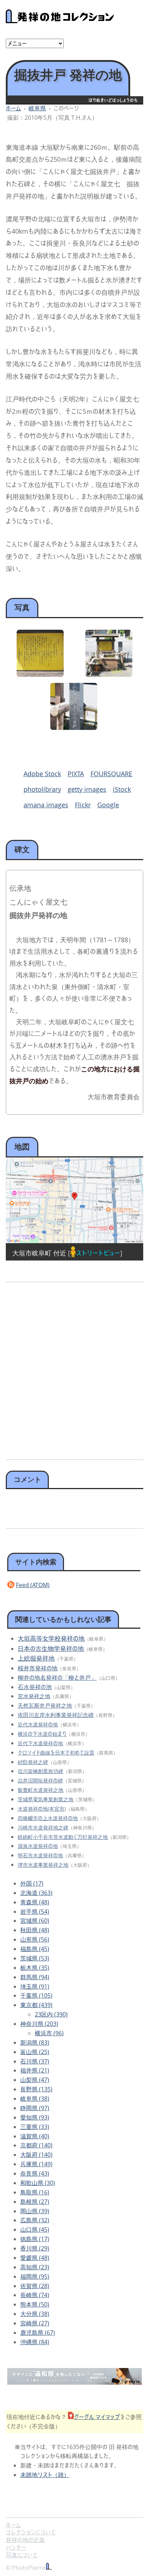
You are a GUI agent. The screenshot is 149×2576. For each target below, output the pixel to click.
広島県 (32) (35, 2220)
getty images (87, 789)
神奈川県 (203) (39, 2024)
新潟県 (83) (35, 2042)
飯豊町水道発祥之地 (41, 1790)
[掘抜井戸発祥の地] (40, 674)
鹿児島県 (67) (38, 2333)
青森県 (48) (35, 1902)
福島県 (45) (35, 1949)
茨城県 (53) (35, 1958)
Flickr (83, 805)
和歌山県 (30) (38, 2183)
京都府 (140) (36, 2145)
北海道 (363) (36, 1893)
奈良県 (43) (35, 2173)
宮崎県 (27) (35, 2323)
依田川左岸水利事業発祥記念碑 (56, 1715)
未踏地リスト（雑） (45, 2475)
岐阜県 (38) (35, 2099)
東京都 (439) (36, 2005)
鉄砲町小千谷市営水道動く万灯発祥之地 (63, 1837)
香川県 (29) (35, 2248)
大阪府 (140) (36, 2155)
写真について (22, 2555)
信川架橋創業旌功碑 (41, 1771)
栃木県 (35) (35, 1968)
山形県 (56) (35, 1939)
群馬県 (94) (35, 1977)
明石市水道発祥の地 (40, 1855)
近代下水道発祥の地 (40, 1743)
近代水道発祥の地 (38, 1724)
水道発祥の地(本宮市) (42, 1809)
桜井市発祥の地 (38, 1668)
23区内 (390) (51, 2014)
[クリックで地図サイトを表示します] (74, 1200)
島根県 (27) (35, 2202)
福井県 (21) (35, 2070)
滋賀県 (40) (35, 2136)
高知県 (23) (35, 2267)
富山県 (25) (35, 2052)
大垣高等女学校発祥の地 (51, 1638)
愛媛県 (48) (35, 2258)
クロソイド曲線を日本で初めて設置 (56, 1753)
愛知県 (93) (35, 2117)
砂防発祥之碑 (33, 1762)
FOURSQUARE (111, 774)
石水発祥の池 (35, 1687)
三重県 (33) (35, 2127)
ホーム (13, 108)
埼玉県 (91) (35, 1986)
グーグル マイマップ (97, 2417)
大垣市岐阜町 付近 (39, 1253)
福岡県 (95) (35, 2277)
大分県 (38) (35, 2314)
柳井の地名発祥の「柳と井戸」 (57, 1678)
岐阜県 (37, 108)
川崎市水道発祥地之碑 (43, 1827)
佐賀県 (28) (35, 2286)
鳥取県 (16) (35, 2192)
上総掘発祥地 (36, 1658)
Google (108, 805)
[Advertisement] (74, 1368)
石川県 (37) (35, 2061)
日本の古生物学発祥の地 (51, 1648)
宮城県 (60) (35, 1921)
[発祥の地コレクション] (60, 19)
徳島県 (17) (35, 2239)
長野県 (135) (36, 2089)
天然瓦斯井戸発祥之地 (45, 1705)
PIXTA (76, 774)
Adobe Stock (42, 774)
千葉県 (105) (36, 1995)
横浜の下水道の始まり (42, 1734)
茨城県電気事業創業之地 (46, 1799)
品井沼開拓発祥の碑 (40, 1780)
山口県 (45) (35, 2229)
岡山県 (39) (35, 2211)
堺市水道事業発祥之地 (43, 1865)
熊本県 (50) (35, 2304)
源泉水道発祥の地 (38, 1846)
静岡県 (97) (35, 2108)
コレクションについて (31, 2532)
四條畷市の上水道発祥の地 (48, 1818)
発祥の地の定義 (25, 2540)
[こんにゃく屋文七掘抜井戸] (74, 727)
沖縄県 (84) (35, 2342)
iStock (122, 789)
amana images (46, 805)
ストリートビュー (98, 1253)
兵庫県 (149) (36, 2164)
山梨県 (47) (35, 2080)
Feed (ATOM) (33, 1585)
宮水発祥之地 (34, 1696)
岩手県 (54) (35, 1912)
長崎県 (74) (35, 2295)
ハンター (16, 2547)
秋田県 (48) (35, 1930)
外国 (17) (32, 1883)
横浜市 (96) (49, 2033)
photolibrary (42, 789)
